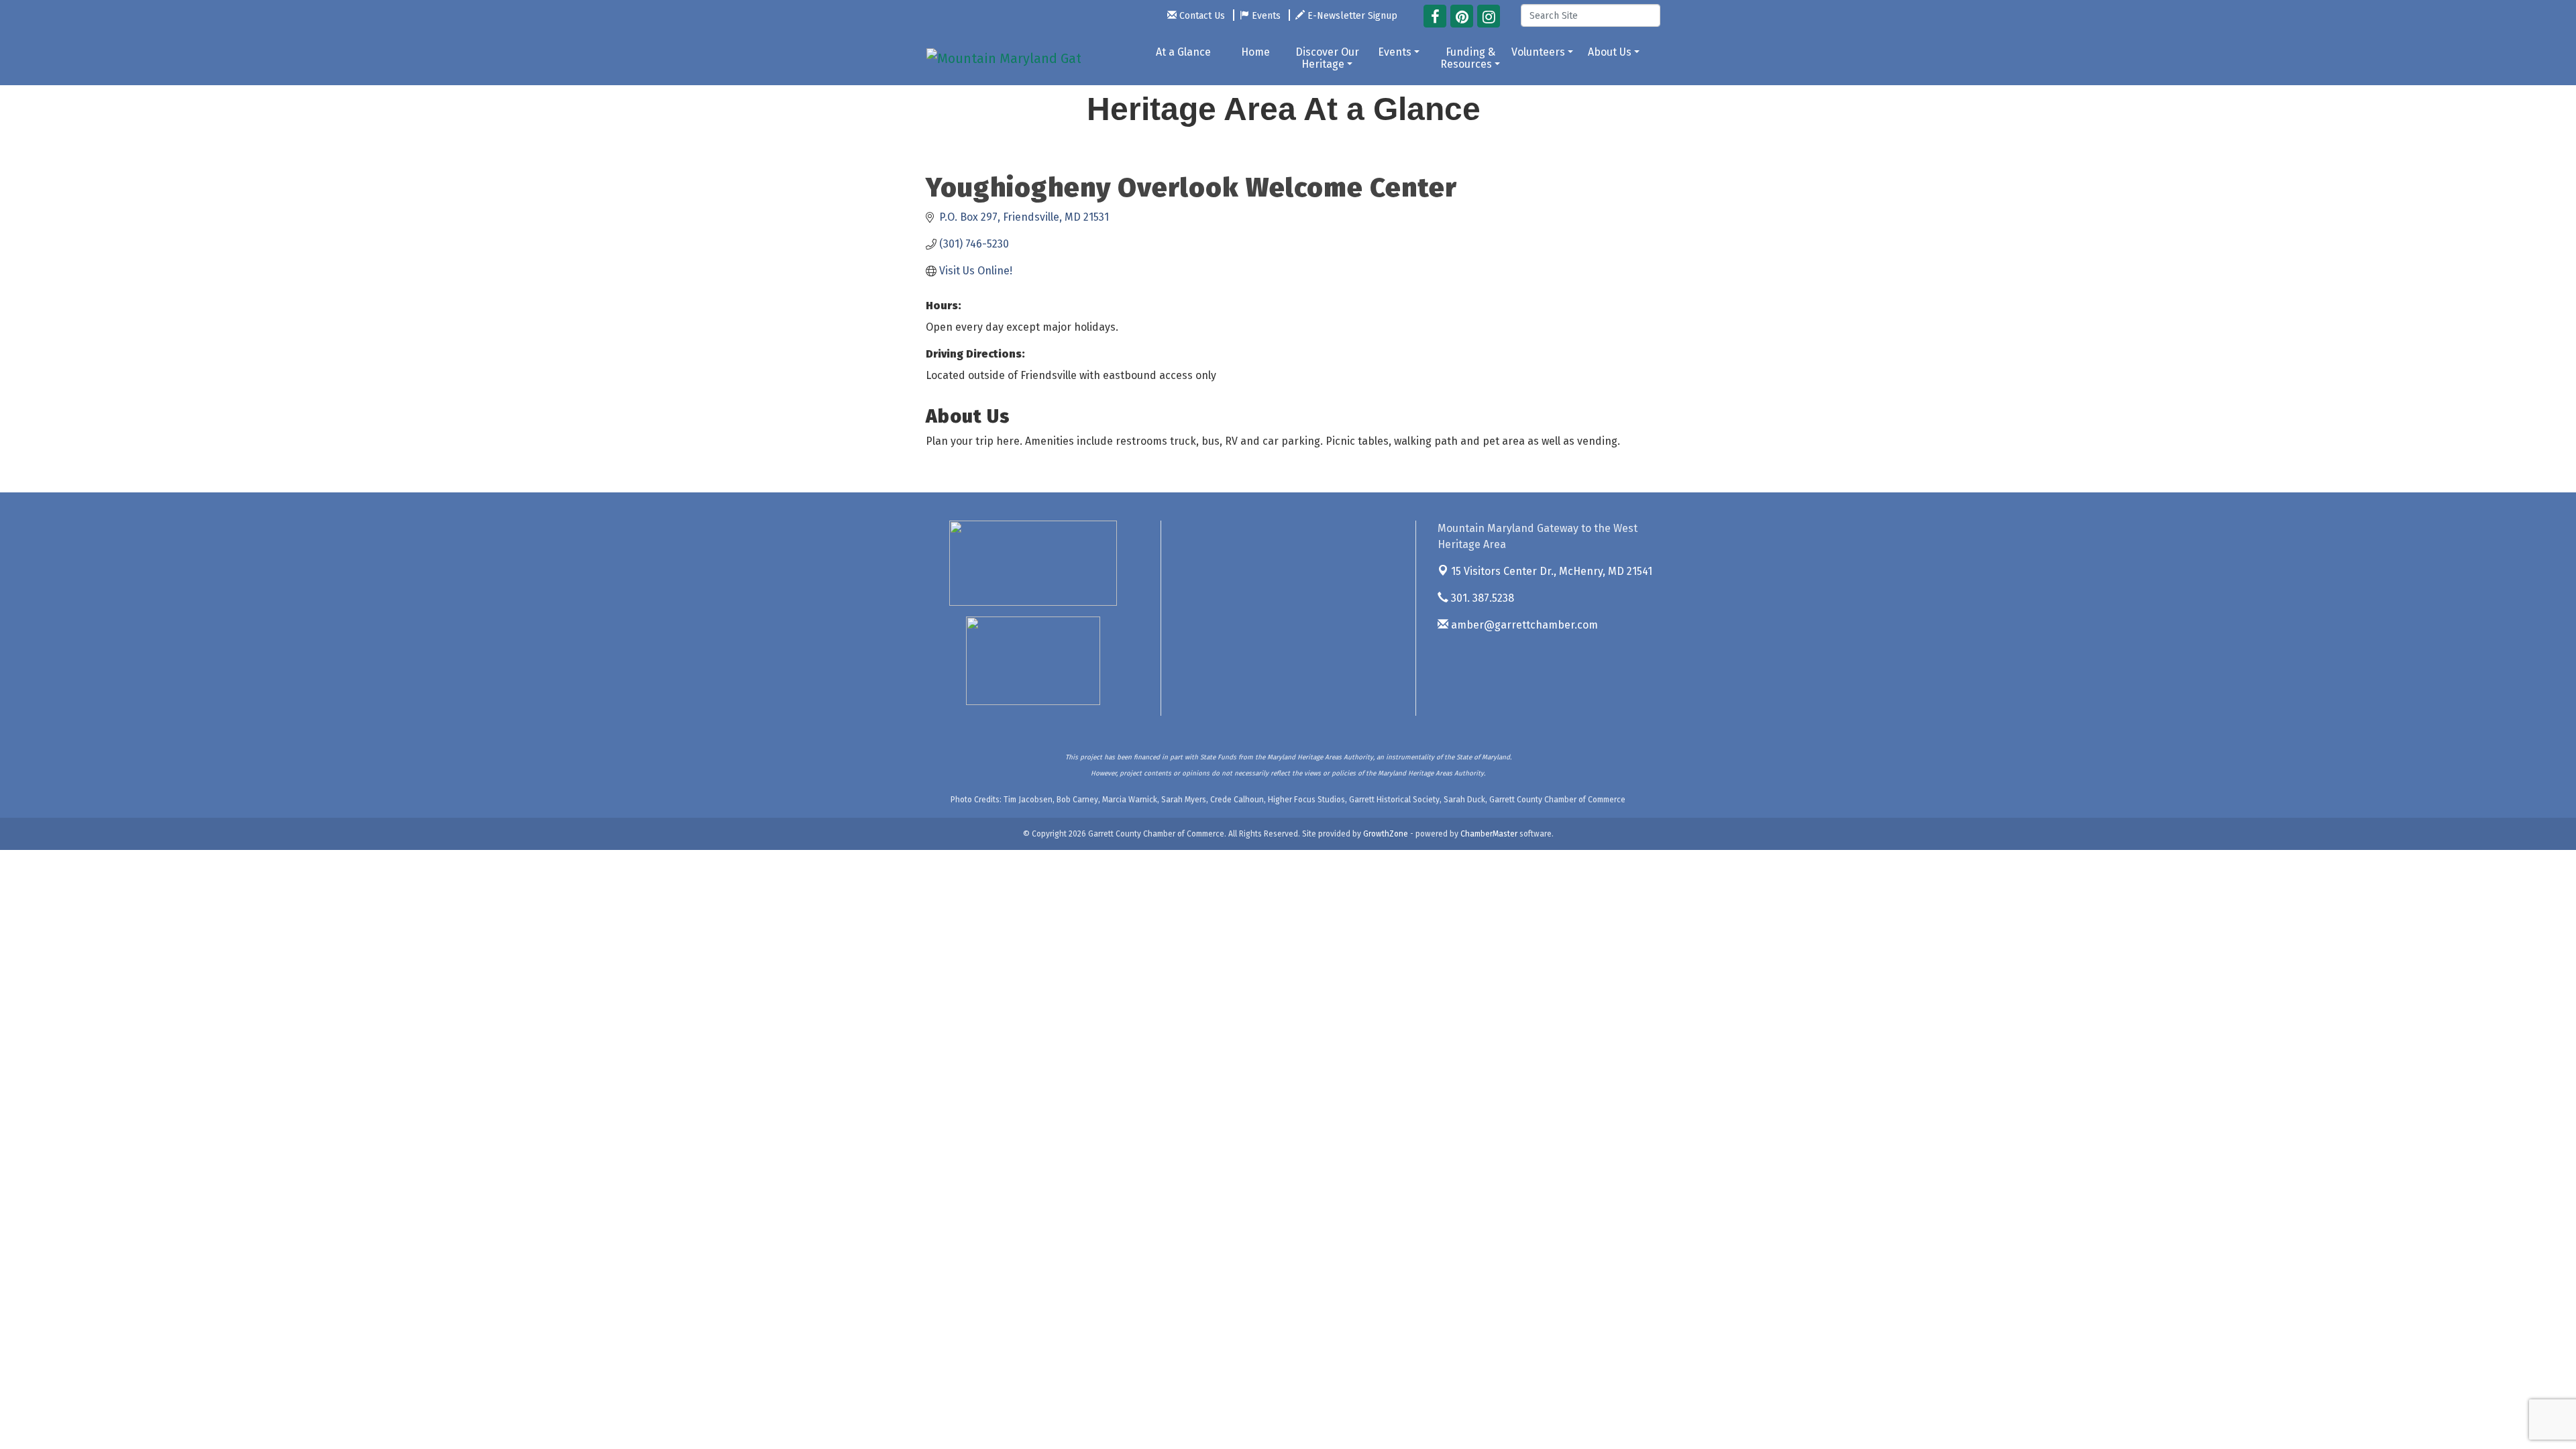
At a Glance (1183, 52)
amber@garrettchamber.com (1523, 625)
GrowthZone (1386, 834)
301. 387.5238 (1481, 598)
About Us (1610, 52)
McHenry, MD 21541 (1552, 571)
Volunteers (1538, 52)
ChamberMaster (1489, 834)
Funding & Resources (1468, 58)
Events (1395, 52)
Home (1255, 52)
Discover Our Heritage (1327, 58)
